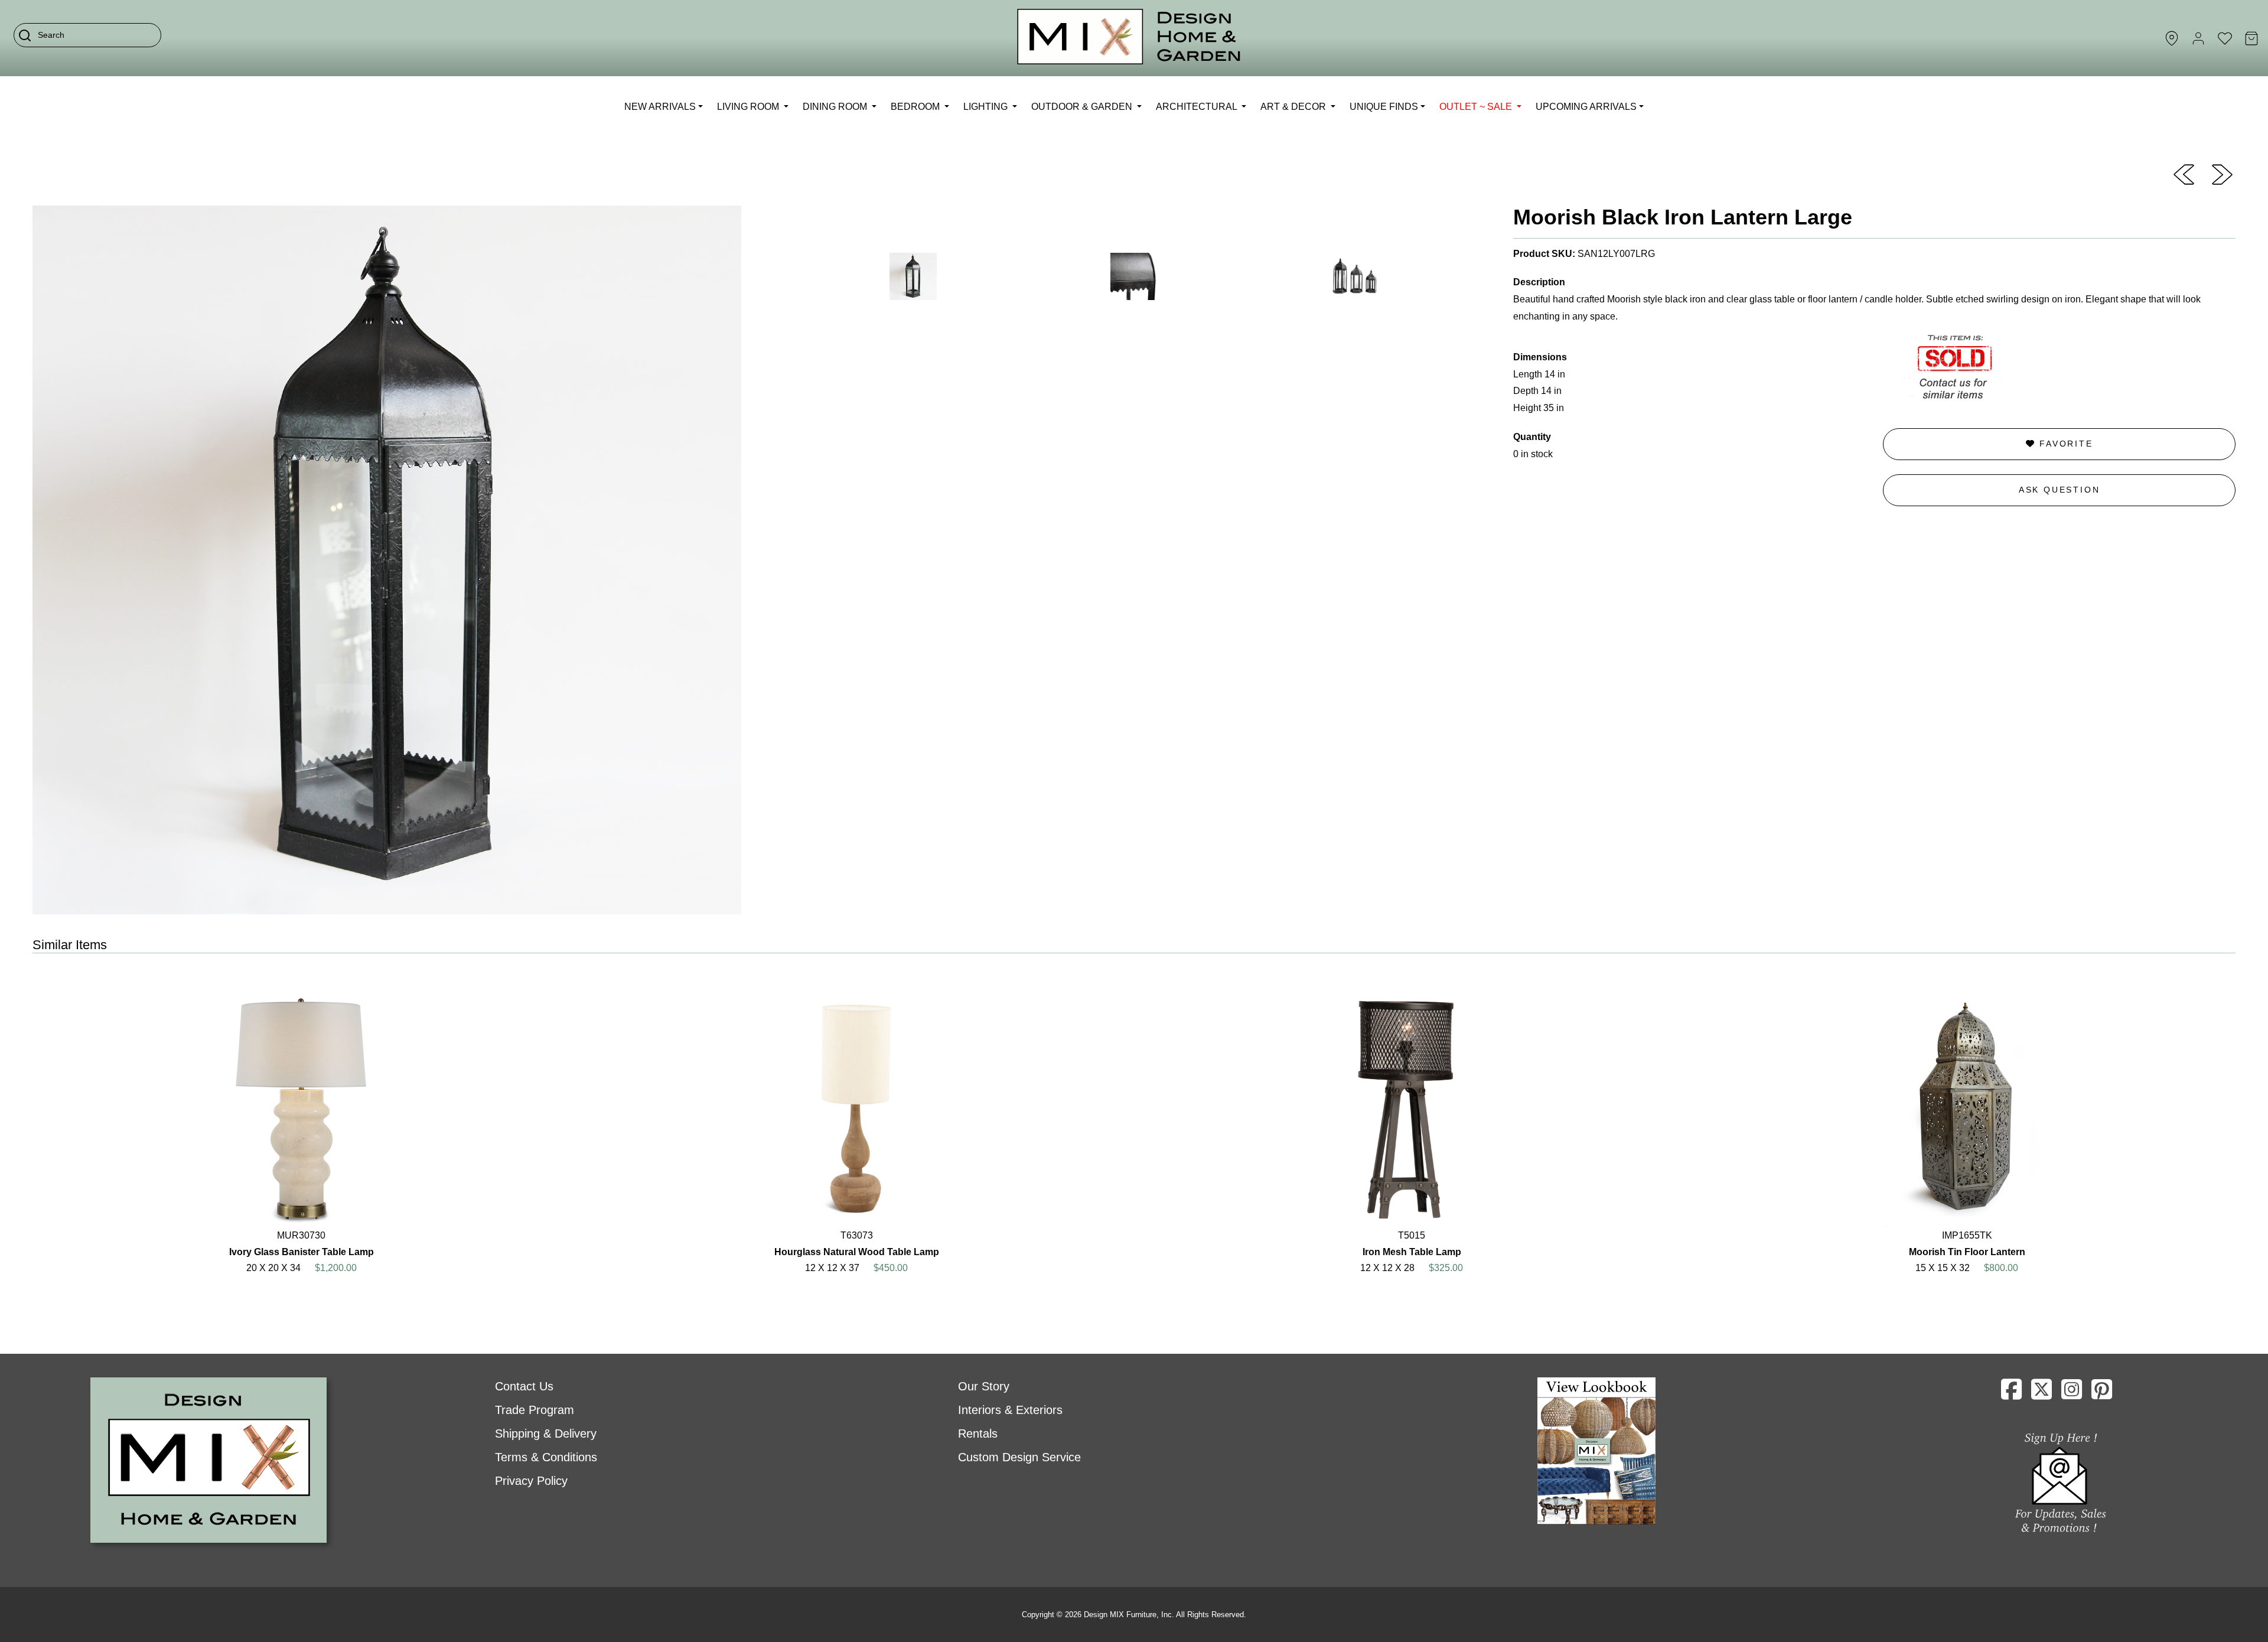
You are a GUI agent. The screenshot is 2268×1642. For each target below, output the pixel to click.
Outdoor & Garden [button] (1083, 107)
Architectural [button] (1197, 107)
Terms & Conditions (546, 1457)
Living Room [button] (749, 107)
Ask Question (2060, 490)
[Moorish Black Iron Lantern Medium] (2184, 174)
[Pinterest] (2102, 1394)
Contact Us (524, 1386)
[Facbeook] (2011, 1394)
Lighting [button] (987, 107)
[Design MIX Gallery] (1129, 38)
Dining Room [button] (836, 107)
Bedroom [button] (916, 107)
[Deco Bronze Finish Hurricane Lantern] (2222, 174)
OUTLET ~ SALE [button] (1477, 107)
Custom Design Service (1019, 1457)
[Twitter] (2041, 1394)
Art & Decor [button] (1294, 107)
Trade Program (535, 1410)
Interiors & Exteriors (1010, 1410)
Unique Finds (1384, 107)
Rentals (978, 1434)
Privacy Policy (531, 1481)
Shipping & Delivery (546, 1434)
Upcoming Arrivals (1586, 107)
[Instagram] (2072, 1394)
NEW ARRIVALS (660, 107)
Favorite (2064, 444)
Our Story (984, 1386)
